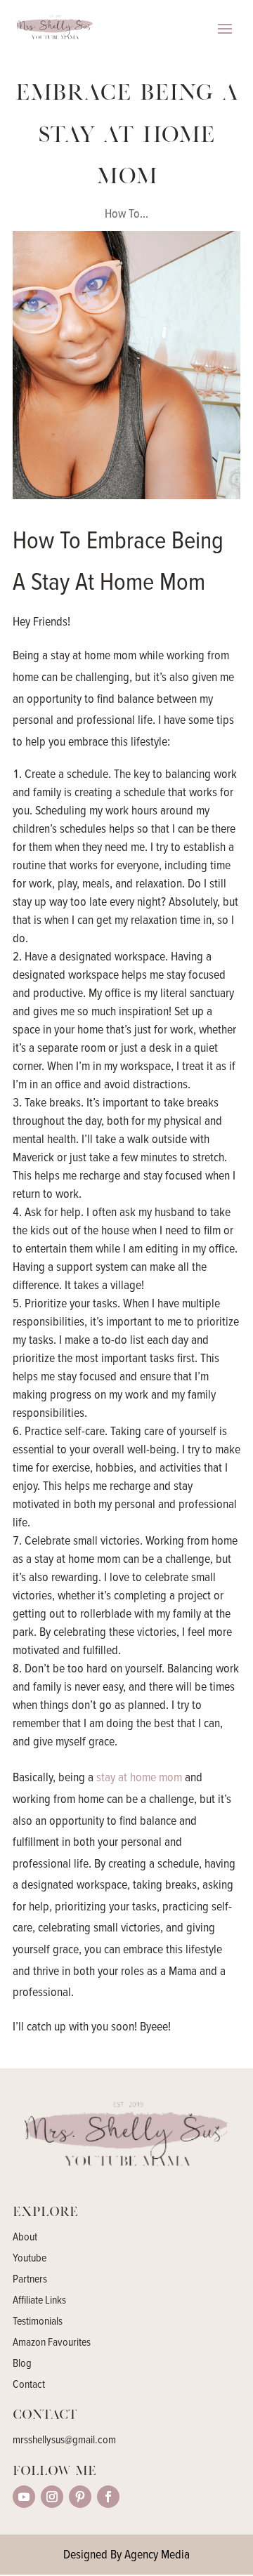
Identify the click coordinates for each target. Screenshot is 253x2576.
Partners (30, 2280)
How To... (126, 213)
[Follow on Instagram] (52, 2497)
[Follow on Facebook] (108, 2497)
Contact (29, 2385)
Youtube (30, 2259)
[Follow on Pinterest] (80, 2497)
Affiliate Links (39, 2301)
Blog (22, 2364)
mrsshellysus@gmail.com (64, 2440)
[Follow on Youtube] (24, 2497)
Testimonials (38, 2322)
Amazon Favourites (52, 2343)
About (25, 2238)
